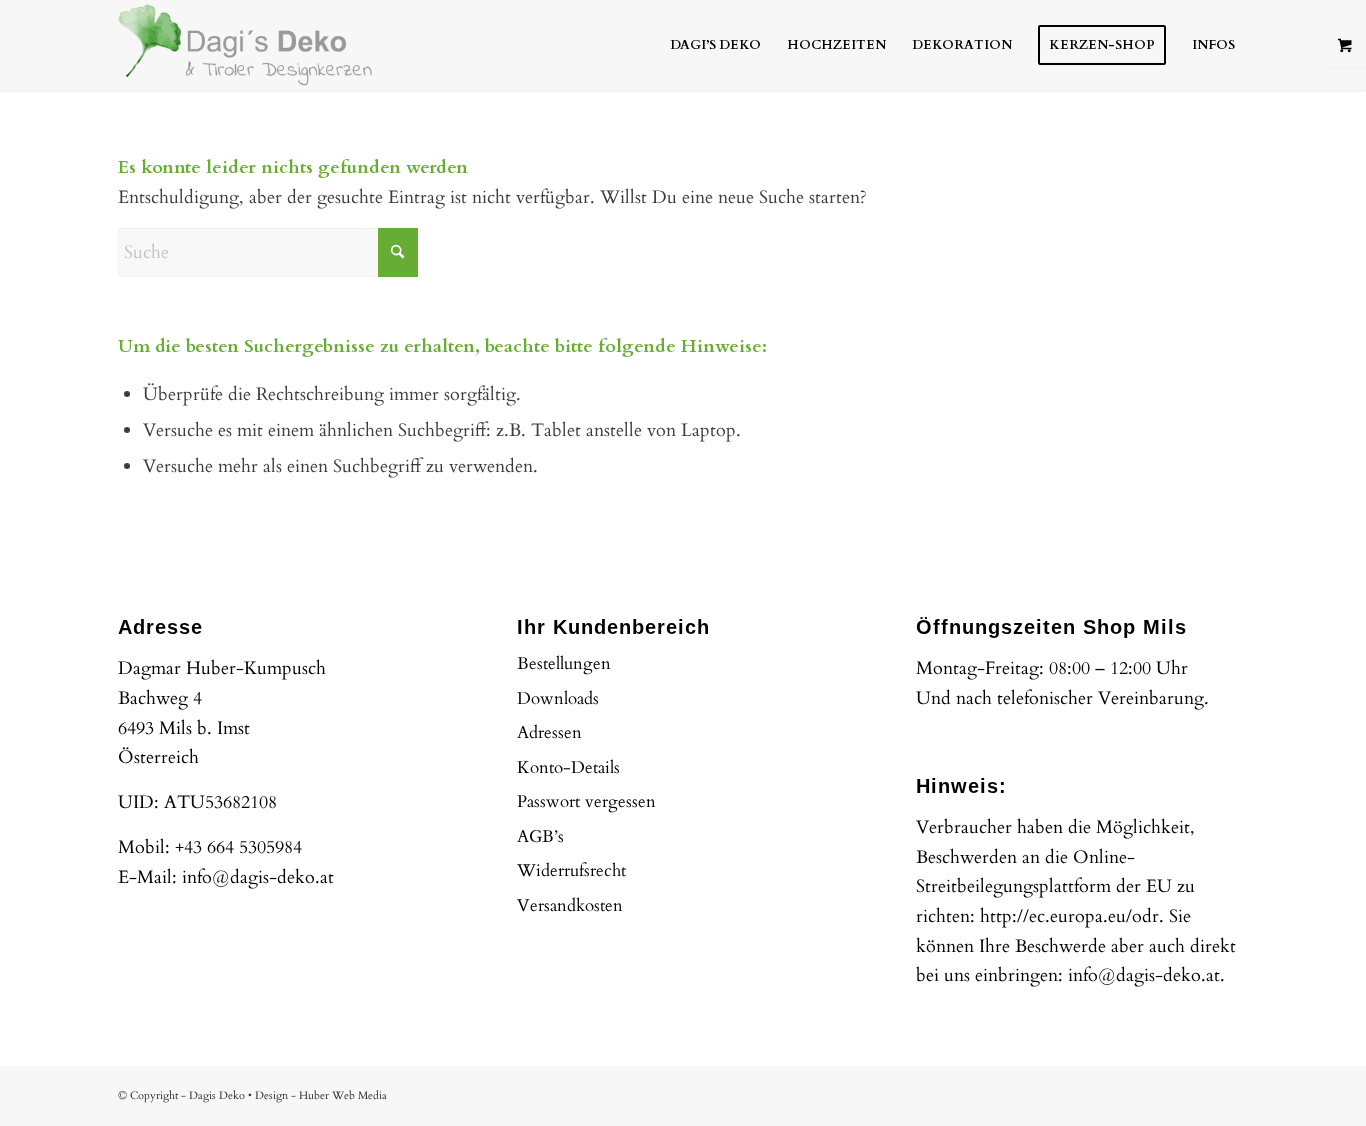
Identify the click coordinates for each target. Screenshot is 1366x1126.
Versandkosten (570, 905)
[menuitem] (715, 45)
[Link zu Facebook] (1173, 1091)
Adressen (549, 732)
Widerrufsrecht (571, 870)
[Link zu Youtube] (1233, 1091)
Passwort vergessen (586, 801)
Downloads (558, 698)
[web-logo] (245, 45)
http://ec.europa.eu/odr (1069, 916)
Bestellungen (564, 663)
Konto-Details (568, 767)
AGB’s (540, 836)
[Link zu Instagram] (1203, 1091)
